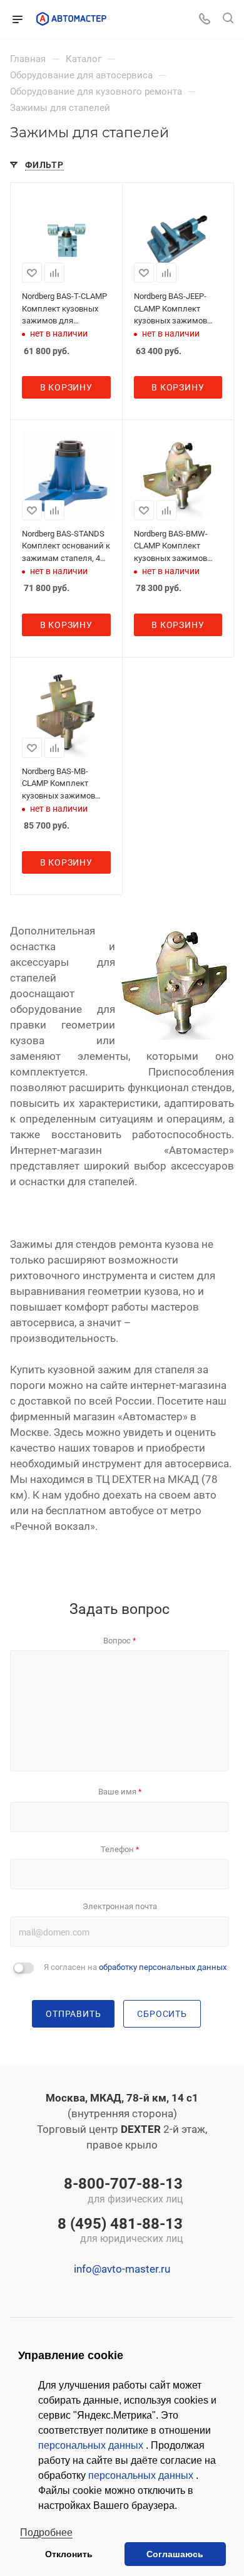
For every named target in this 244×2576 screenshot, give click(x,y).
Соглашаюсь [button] (175, 2554)
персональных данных (92, 2445)
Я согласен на (135, 1967)
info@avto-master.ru (122, 2269)
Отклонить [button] (69, 2554)
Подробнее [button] (46, 2532)
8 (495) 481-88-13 (120, 2231)
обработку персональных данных (163, 1967)
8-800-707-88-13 (123, 2191)
